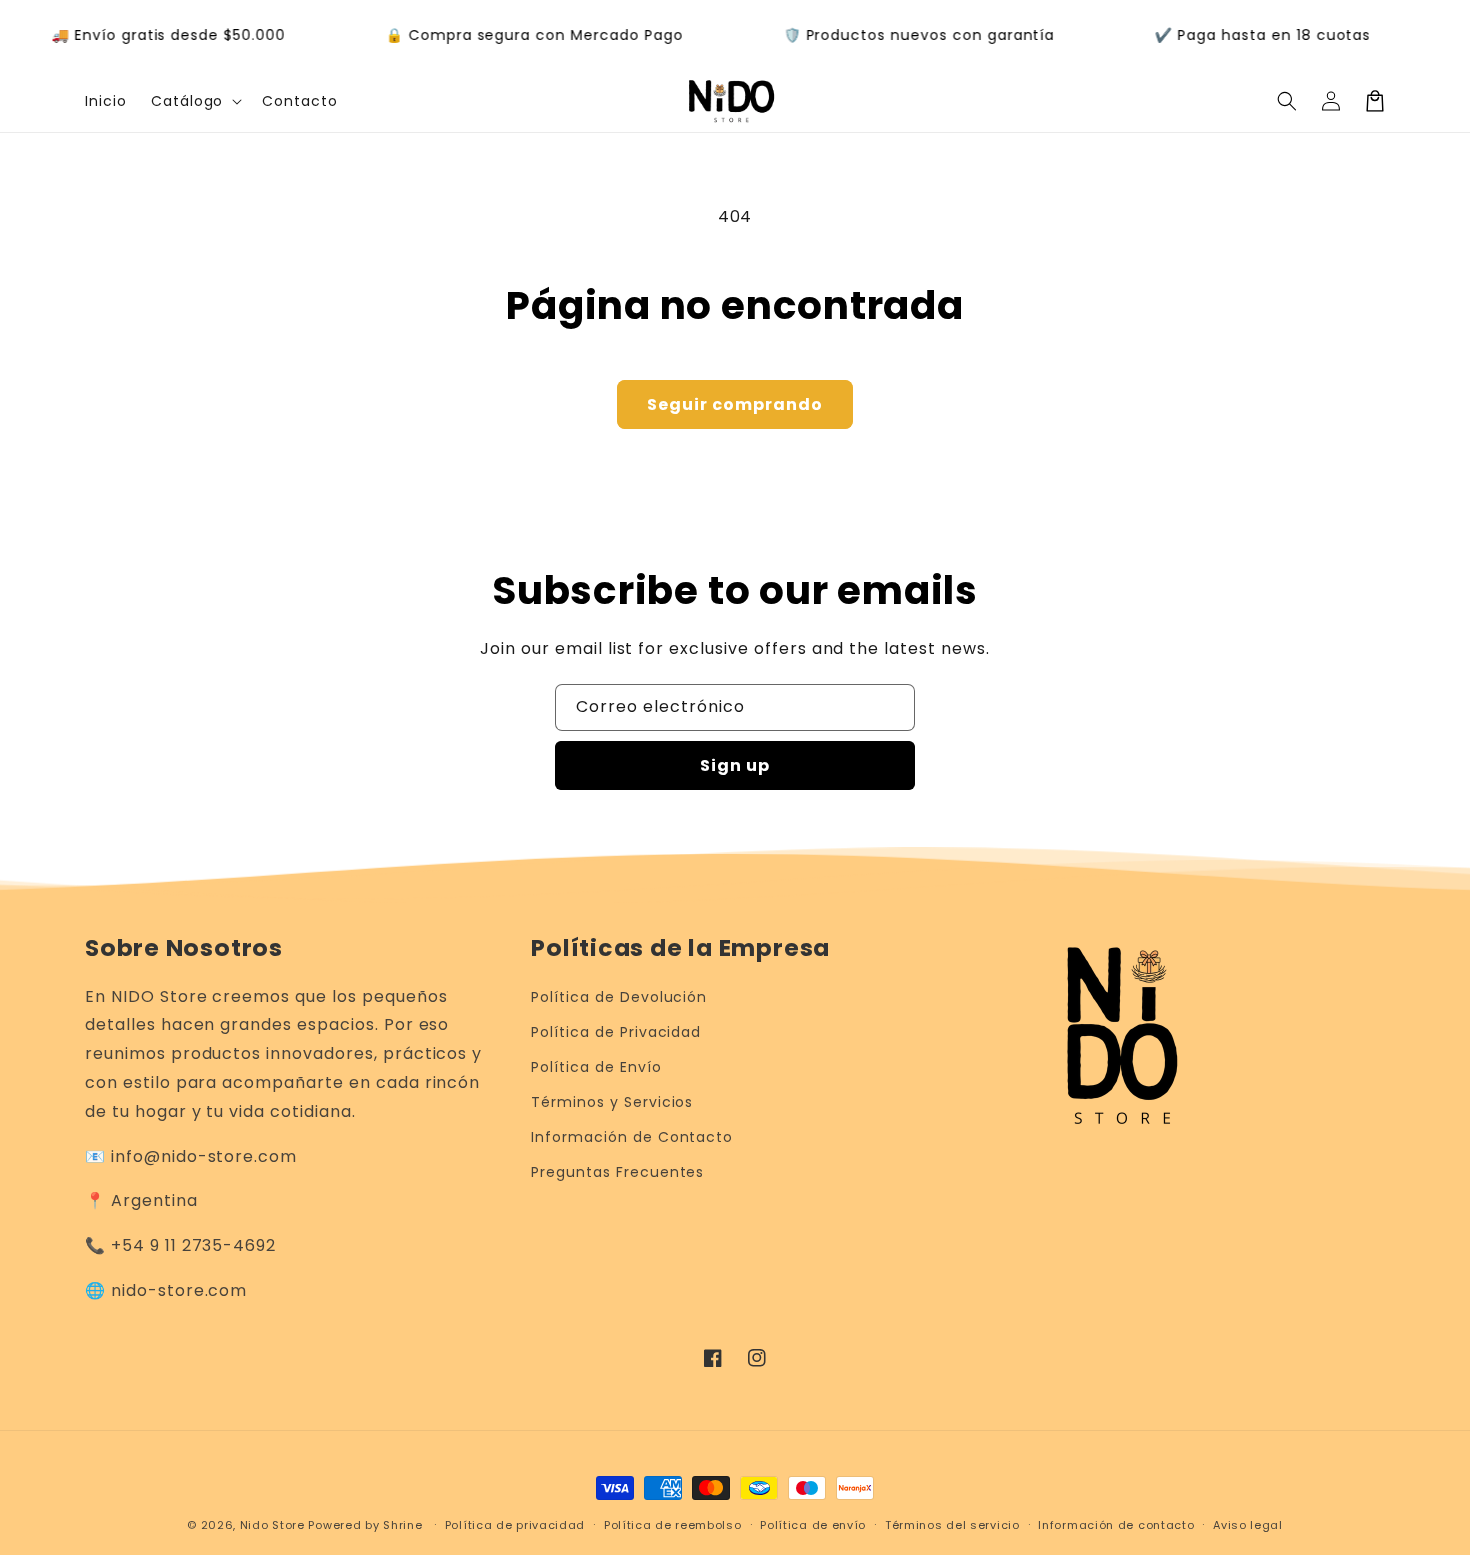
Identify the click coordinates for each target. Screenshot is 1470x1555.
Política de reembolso (673, 1525)
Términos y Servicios (612, 1102)
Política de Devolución (619, 997)
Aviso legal (1248, 1525)
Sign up (735, 765)
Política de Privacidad (616, 1032)
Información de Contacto (632, 1137)
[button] (195, 101)
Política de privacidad (515, 1525)
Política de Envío (596, 1067)
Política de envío (813, 1525)
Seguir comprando (735, 404)
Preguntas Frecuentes (617, 1172)
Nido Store (272, 1525)
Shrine (402, 1525)
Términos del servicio (952, 1525)
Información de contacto (1116, 1525)
